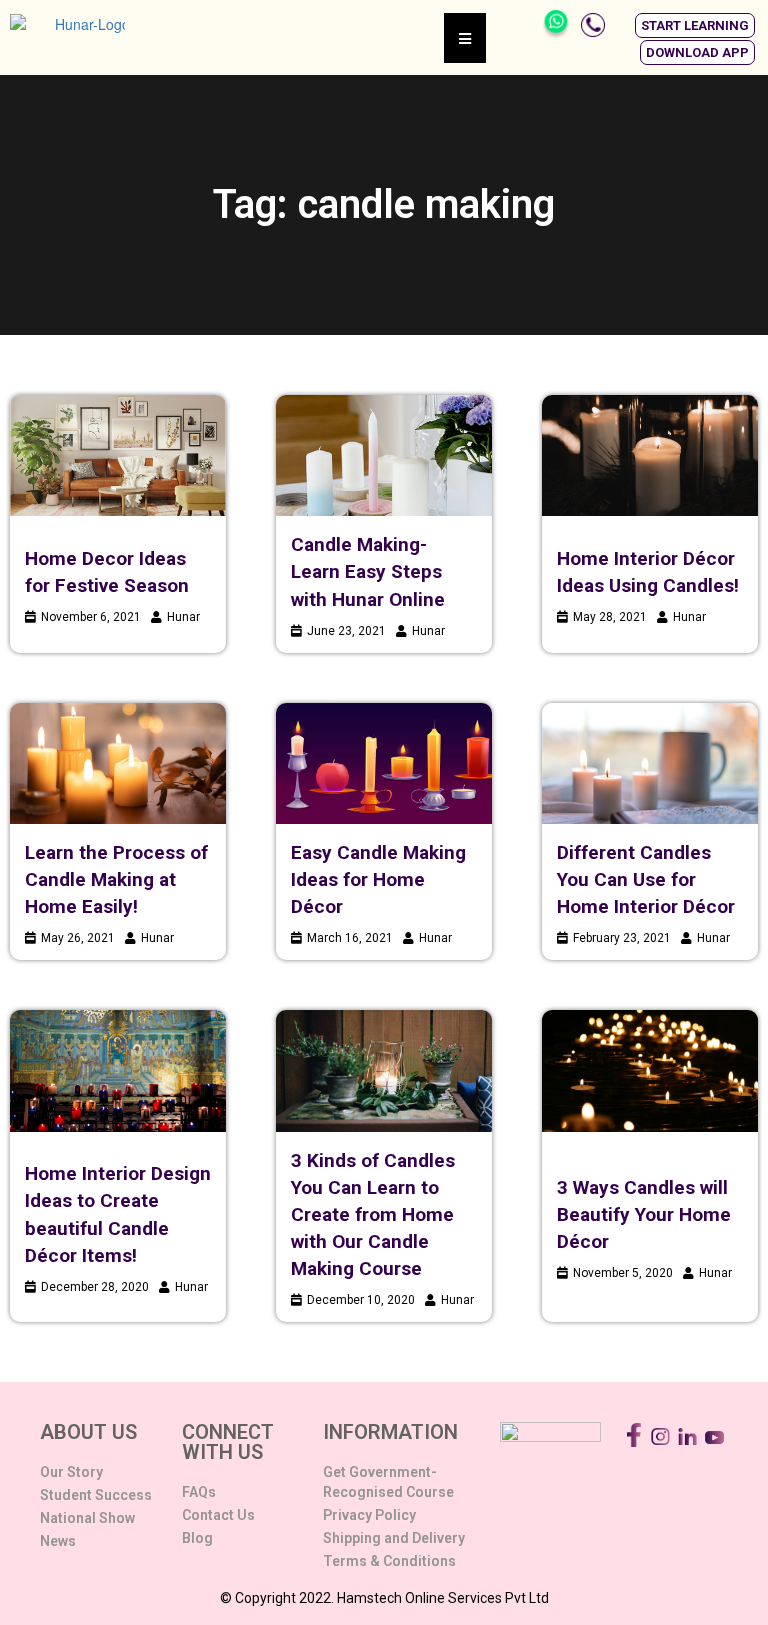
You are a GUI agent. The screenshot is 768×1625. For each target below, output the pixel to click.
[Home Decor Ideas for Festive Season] (118, 455)
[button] (695, 25)
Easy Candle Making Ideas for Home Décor (378, 879)
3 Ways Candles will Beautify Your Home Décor (644, 1214)
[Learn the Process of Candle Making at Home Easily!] (118, 763)
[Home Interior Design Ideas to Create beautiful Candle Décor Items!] (118, 1070)
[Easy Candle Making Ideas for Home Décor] (384, 763)
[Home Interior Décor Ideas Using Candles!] (650, 455)
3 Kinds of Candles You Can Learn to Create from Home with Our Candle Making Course (373, 1215)
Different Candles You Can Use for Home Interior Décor (646, 879)
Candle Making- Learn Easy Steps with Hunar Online (368, 571)
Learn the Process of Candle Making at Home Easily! (116, 879)
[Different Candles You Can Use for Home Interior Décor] (650, 763)
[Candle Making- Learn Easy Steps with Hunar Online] (384, 455)
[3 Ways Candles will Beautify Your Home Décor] (650, 1070)
